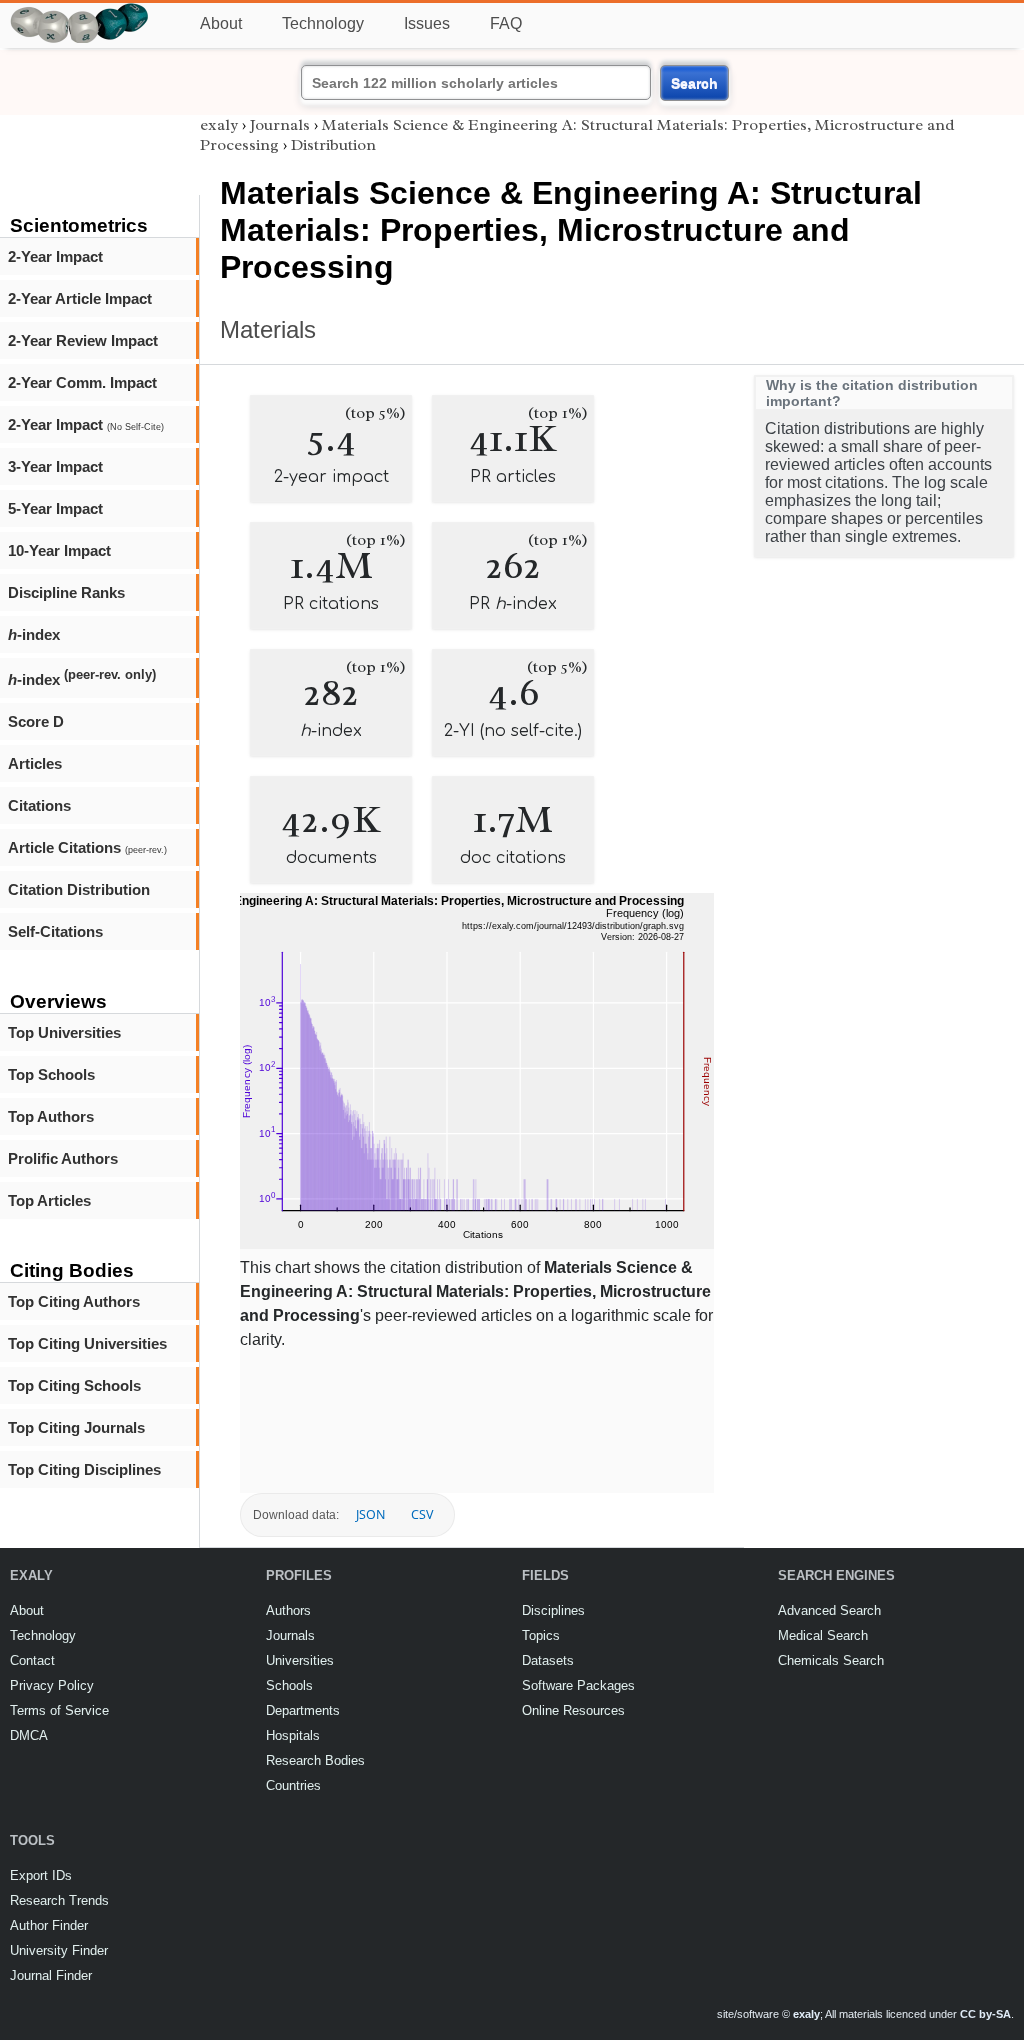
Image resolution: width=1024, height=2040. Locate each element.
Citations (39, 805)
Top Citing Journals (76, 1427)
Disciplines (553, 1610)
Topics (541, 1635)
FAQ (506, 23)
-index (34, 634)
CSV (422, 1514)
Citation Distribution (79, 889)
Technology (323, 23)
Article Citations (87, 847)
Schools (289, 1685)
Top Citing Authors (74, 1301)
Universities (300, 1660)
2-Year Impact (55, 256)
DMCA (29, 1735)
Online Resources (573, 1710)
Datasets (548, 1660)
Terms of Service (59, 1710)
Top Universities (64, 1032)
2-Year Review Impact (83, 340)
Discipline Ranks (66, 592)
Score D (36, 721)
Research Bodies (315, 1760)
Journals (280, 125)
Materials (268, 329)
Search (694, 83)
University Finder (59, 1950)
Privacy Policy (52, 1685)
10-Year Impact (59, 550)
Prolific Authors (63, 1158)
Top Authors (51, 1116)
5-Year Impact (55, 508)
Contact (32, 1660)
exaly (219, 125)
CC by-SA (985, 2014)
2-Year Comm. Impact (82, 382)
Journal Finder (51, 1975)
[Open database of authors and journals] (80, 11)
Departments (303, 1710)
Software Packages (578, 1685)
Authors (288, 1610)
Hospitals (293, 1735)
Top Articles (49, 1200)
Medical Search (823, 1635)
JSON (370, 1514)
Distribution (333, 145)
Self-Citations (55, 931)
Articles (35, 763)
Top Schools (51, 1074)
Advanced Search (829, 1610)
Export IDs (41, 1875)
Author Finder (49, 1925)
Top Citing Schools (74, 1385)
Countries (293, 1785)
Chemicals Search (831, 1660)
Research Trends (59, 1900)
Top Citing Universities (87, 1343)
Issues (427, 23)
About (221, 23)
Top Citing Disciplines (84, 1469)
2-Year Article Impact (80, 298)
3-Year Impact (55, 466)
